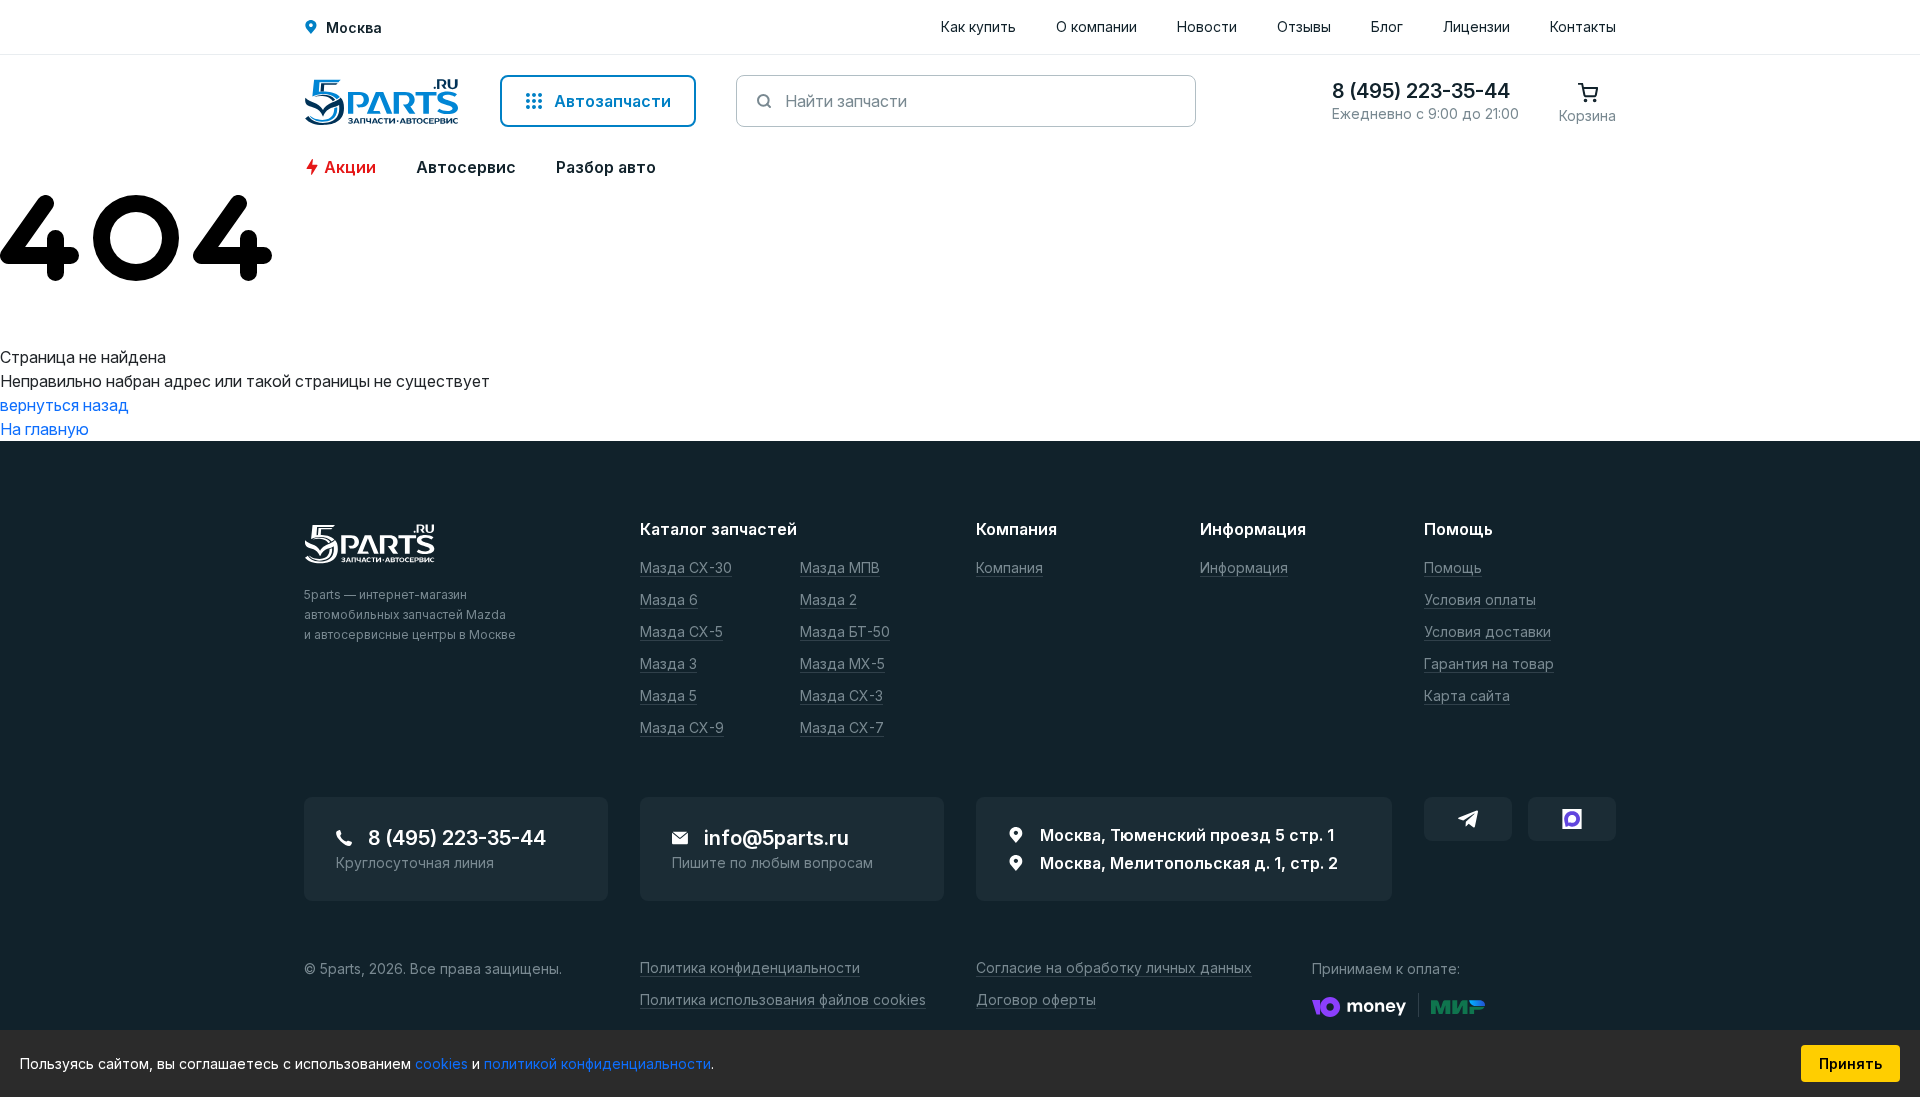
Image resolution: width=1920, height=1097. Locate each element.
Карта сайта (1467, 696)
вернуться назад (64, 405)
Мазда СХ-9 (682, 728)
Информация (1244, 568)
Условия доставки (1487, 632)
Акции (350, 167)
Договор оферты (1036, 1000)
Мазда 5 (668, 696)
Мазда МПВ (840, 568)
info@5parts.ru (776, 838)
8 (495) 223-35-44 (457, 838)
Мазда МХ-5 (842, 664)
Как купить (978, 26)
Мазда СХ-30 (686, 568)
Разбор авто (606, 167)
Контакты (1583, 26)
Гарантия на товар (1489, 664)
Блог (1387, 26)
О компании (1096, 26)
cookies (443, 1063)
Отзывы (1304, 26)
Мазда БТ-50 (845, 632)
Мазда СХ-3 (841, 696)
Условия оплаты (1480, 600)
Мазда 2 (828, 600)
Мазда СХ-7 (842, 728)
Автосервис (466, 167)
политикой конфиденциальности (597, 1063)
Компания (1009, 568)
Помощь (1453, 568)
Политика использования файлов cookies (783, 1000)
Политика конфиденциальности (750, 968)
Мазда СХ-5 (681, 632)
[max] (1572, 819)
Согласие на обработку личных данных (1114, 968)
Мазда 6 (669, 600)
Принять (1850, 1063)
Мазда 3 (668, 664)
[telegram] (1468, 819)
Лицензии (1476, 26)
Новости (1207, 26)
